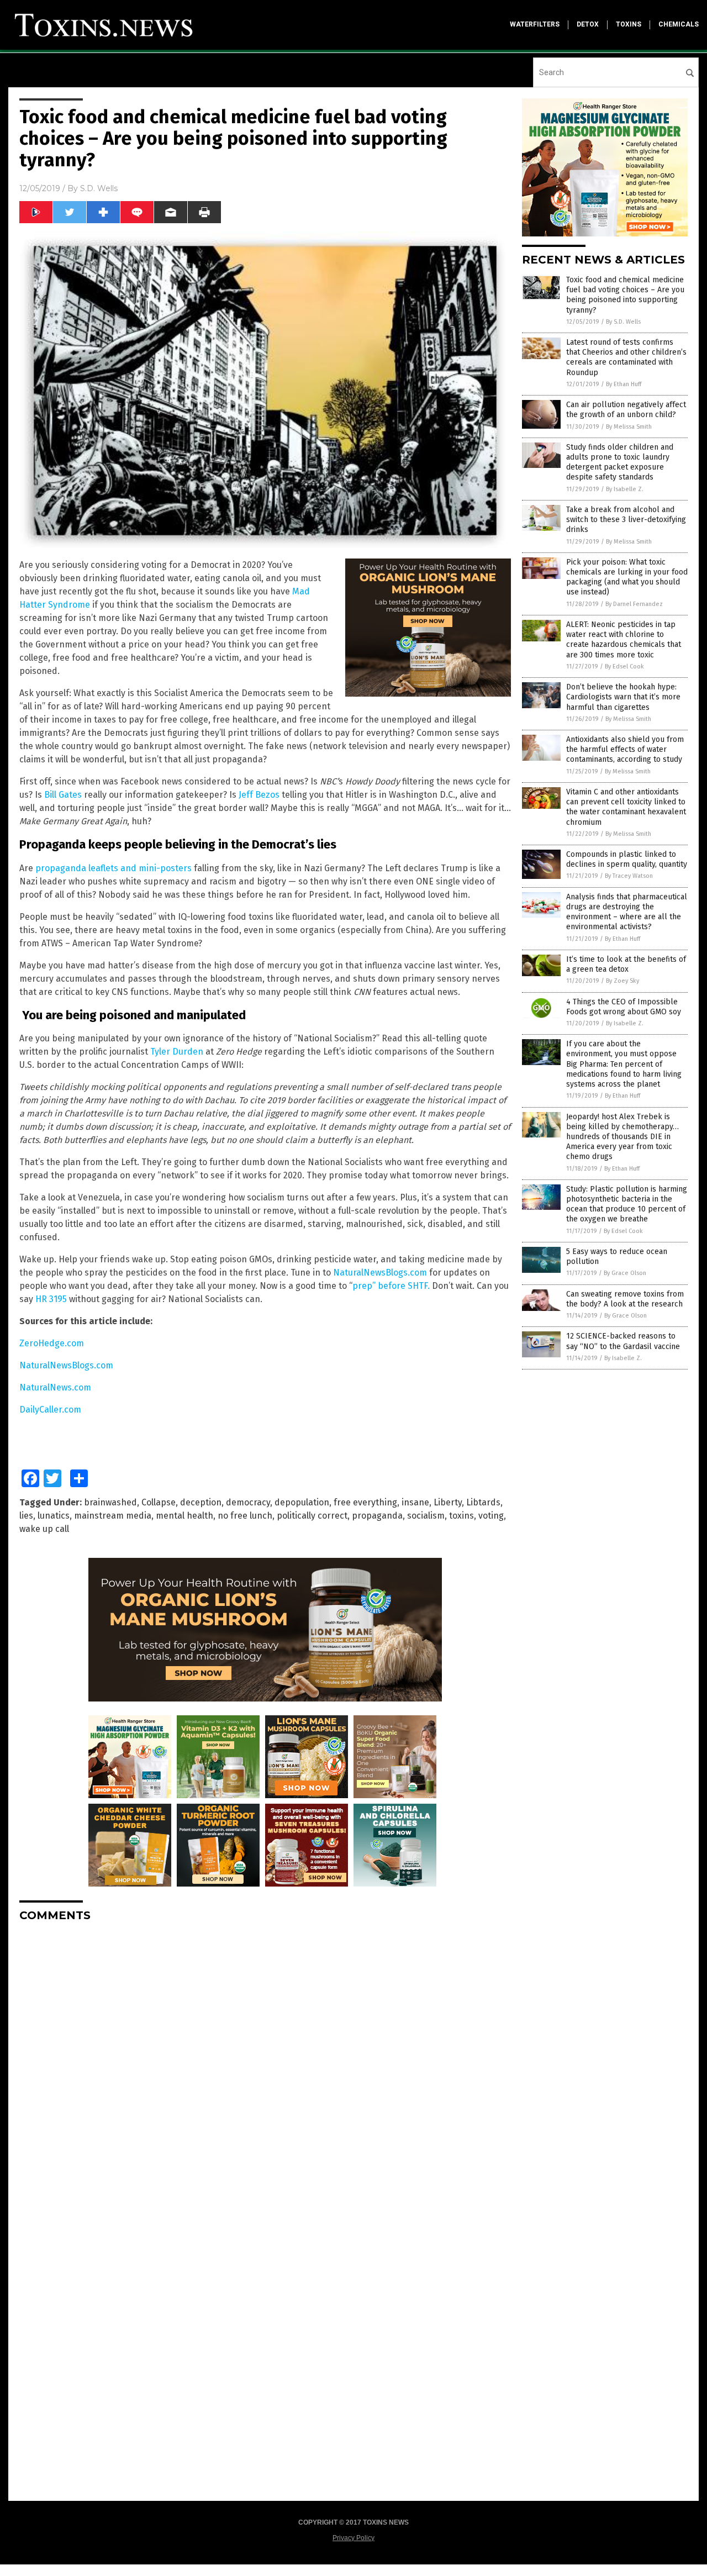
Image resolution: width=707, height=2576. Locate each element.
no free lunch (245, 1516)
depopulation (302, 1502)
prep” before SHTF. (391, 1286)
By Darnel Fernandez (634, 604)
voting (491, 1516)
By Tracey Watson (629, 876)
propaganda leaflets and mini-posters (114, 868)
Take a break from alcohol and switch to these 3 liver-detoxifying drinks (626, 520)
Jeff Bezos (259, 795)
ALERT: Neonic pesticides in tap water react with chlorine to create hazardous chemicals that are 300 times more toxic (624, 640)
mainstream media (113, 1516)
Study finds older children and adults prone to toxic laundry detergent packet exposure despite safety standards (620, 462)
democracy (248, 1502)
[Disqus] (265, 2069)
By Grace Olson (625, 1273)
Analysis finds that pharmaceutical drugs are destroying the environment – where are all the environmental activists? (627, 912)
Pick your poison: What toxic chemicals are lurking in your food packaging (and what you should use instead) (627, 577)
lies (26, 1516)
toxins (629, 24)
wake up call (44, 1529)
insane (415, 1502)
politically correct (312, 1516)
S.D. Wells (99, 188)
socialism (426, 1516)
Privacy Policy (353, 2538)
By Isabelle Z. (625, 489)
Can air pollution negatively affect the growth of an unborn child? (626, 410)
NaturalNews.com (55, 1387)
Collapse (159, 1502)
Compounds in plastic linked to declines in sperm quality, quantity (627, 859)
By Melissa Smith (629, 427)
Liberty (448, 1502)
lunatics (54, 1516)
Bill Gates (63, 795)
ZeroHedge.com (52, 1343)
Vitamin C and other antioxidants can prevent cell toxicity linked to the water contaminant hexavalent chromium (626, 807)
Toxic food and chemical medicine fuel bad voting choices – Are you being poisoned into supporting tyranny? (625, 295)
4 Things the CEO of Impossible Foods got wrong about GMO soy (624, 1007)
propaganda (377, 1516)
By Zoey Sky (622, 981)
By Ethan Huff (624, 384)
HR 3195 (51, 1299)
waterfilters (535, 24)
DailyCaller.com (50, 1410)
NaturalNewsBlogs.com (380, 1273)
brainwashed (110, 1502)
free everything (365, 1502)
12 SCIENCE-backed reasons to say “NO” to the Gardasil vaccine (623, 1341)
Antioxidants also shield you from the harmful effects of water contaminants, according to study (625, 749)
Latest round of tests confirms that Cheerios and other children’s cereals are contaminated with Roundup (626, 357)
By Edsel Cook (624, 667)
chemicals (679, 24)
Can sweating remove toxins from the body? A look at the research (625, 1299)
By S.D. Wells (623, 322)
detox (588, 24)
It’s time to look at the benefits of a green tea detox (626, 964)
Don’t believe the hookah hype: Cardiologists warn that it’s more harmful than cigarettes (623, 697)
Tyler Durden (177, 1052)
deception (201, 1502)
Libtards (483, 1502)
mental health (184, 1516)
